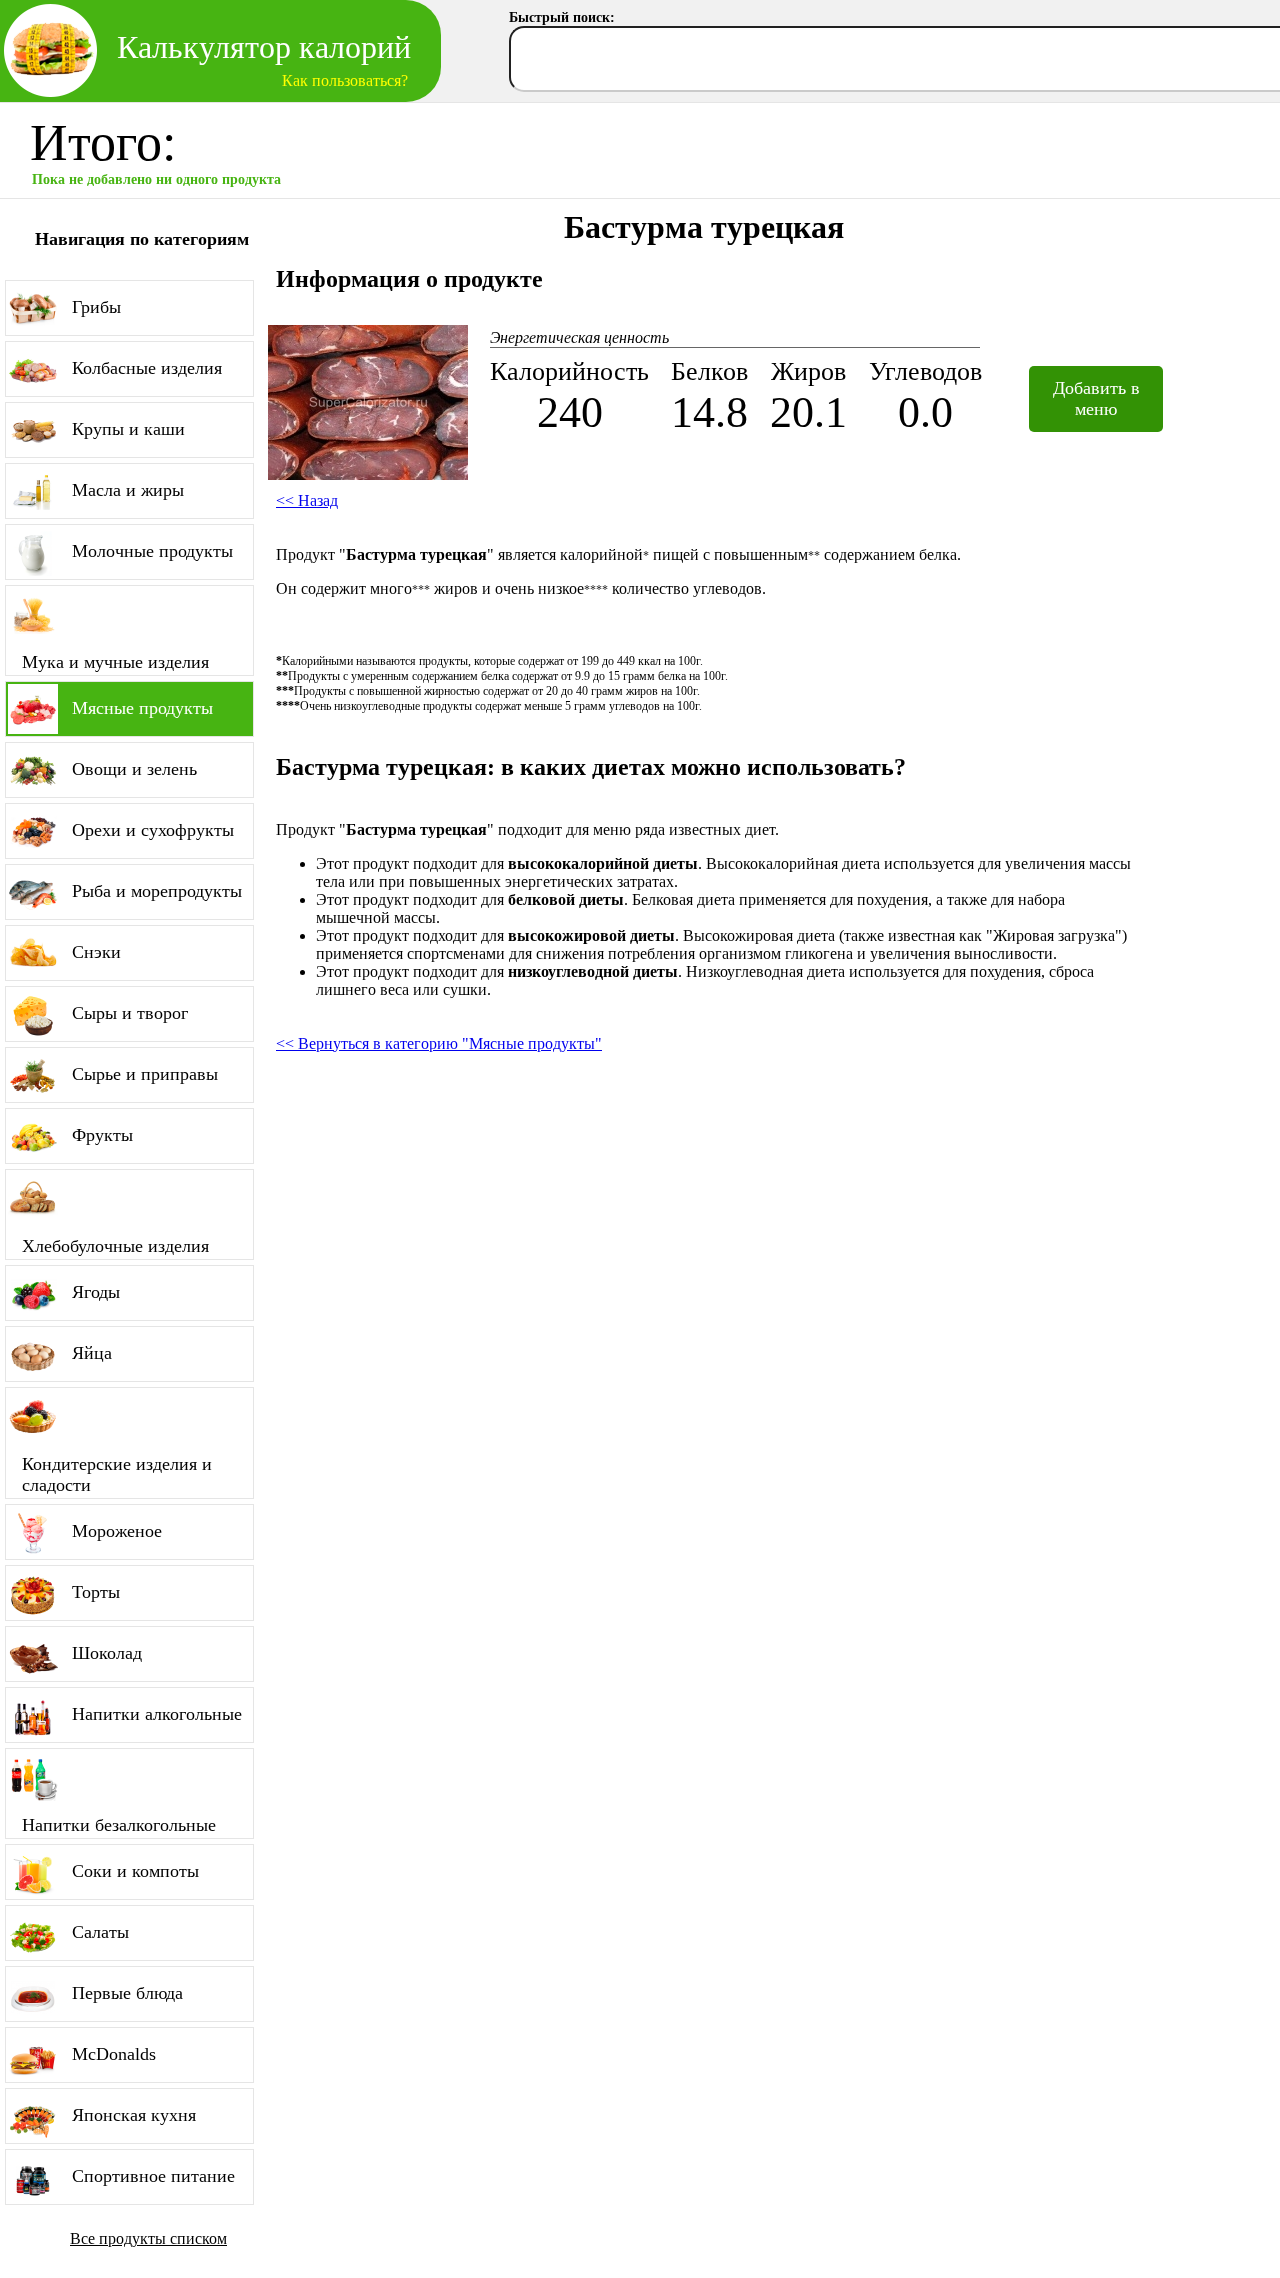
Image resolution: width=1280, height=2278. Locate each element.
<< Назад (307, 500)
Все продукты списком (148, 2238)
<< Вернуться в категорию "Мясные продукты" (439, 1043)
